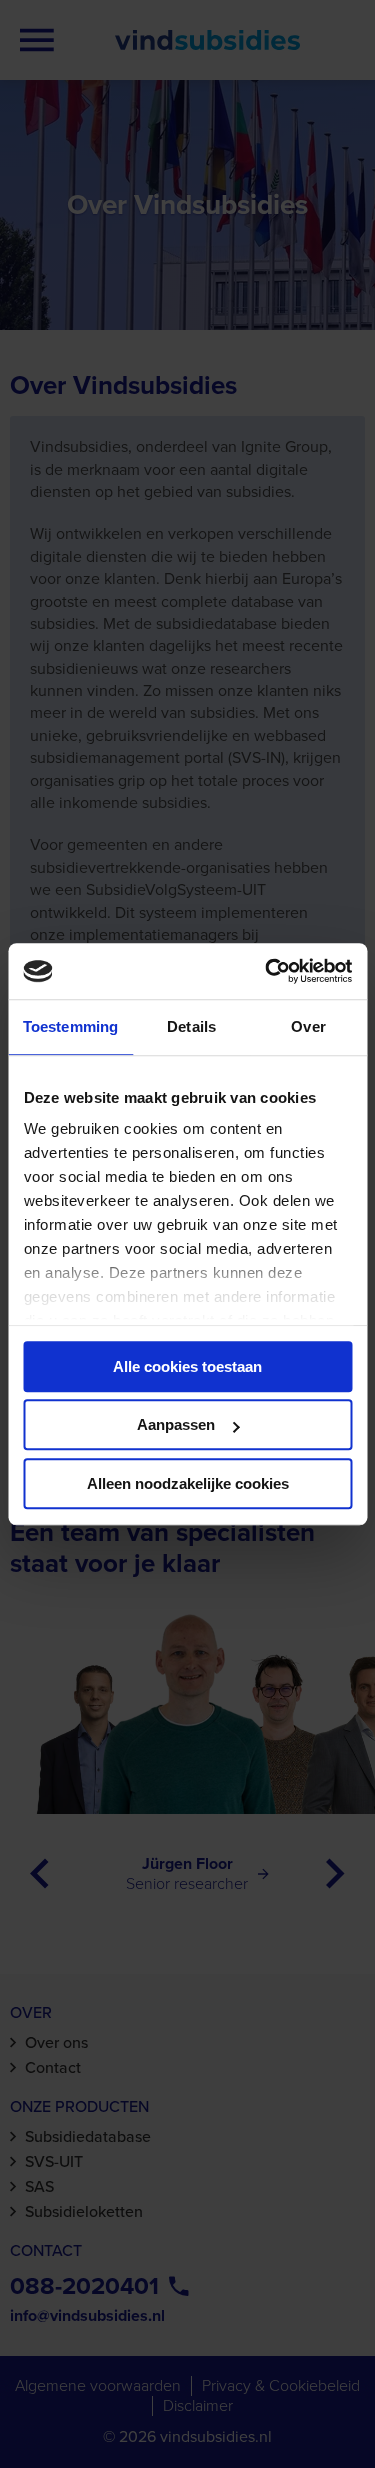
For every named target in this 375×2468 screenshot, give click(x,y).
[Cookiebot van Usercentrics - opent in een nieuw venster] (267, 971)
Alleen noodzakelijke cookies (188, 1483)
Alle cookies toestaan (187, 1366)
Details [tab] (191, 1026)
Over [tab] (308, 1026)
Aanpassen (176, 1424)
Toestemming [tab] (70, 1026)
